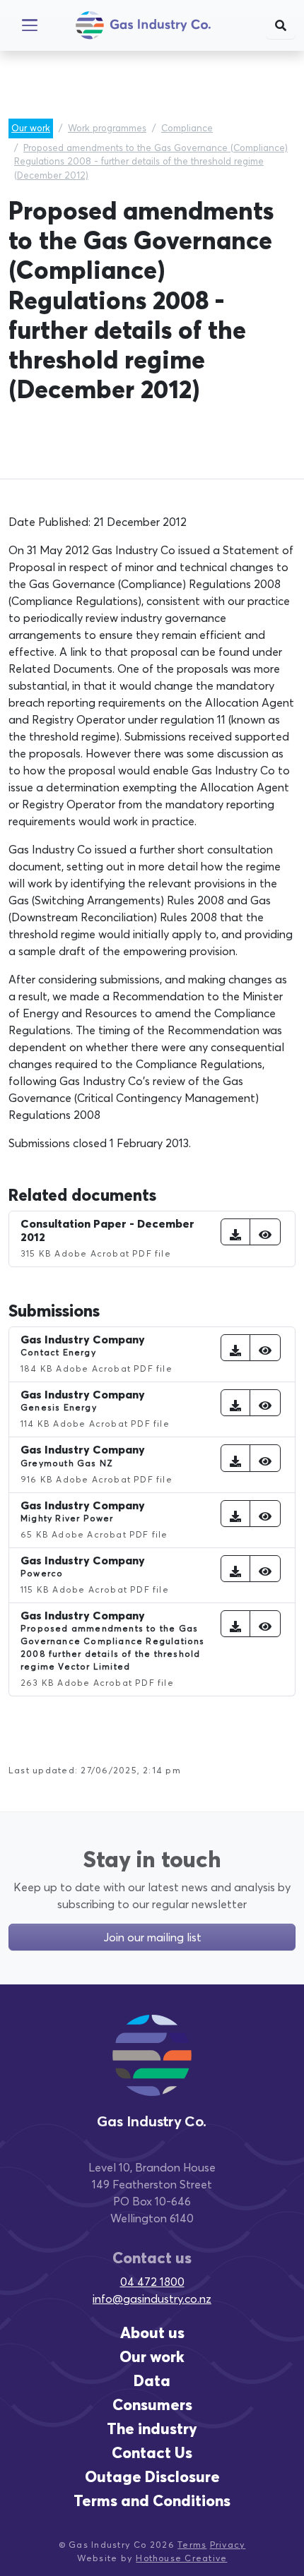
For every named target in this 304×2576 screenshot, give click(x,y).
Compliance (187, 128)
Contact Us (152, 2453)
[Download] (235, 1232)
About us (152, 2333)
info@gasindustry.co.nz (152, 2299)
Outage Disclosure (152, 2477)
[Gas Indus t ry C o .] (152, 2068)
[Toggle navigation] (30, 25)
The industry (152, 2429)
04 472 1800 (152, 2282)
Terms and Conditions (152, 2501)
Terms (192, 2545)
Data (152, 2381)
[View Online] (265, 1232)
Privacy (228, 2545)
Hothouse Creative (181, 2558)
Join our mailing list (152, 1937)
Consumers (152, 2405)
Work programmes (107, 128)
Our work (31, 128)
